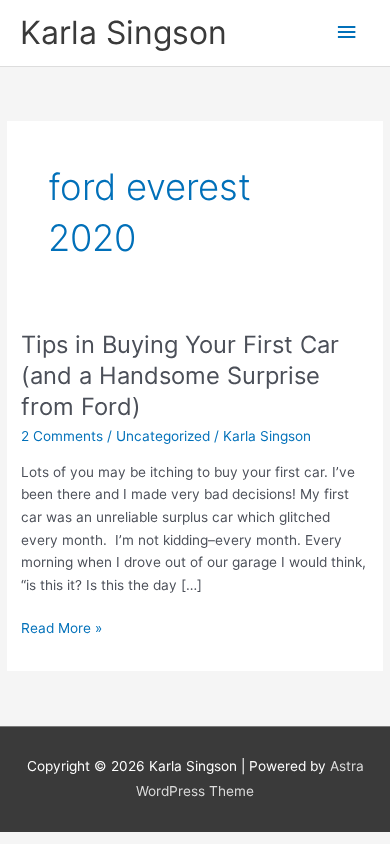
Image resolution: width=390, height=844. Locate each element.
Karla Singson (123, 32)
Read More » (61, 626)
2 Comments (62, 436)
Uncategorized (163, 436)
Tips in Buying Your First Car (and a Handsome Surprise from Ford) (180, 375)
